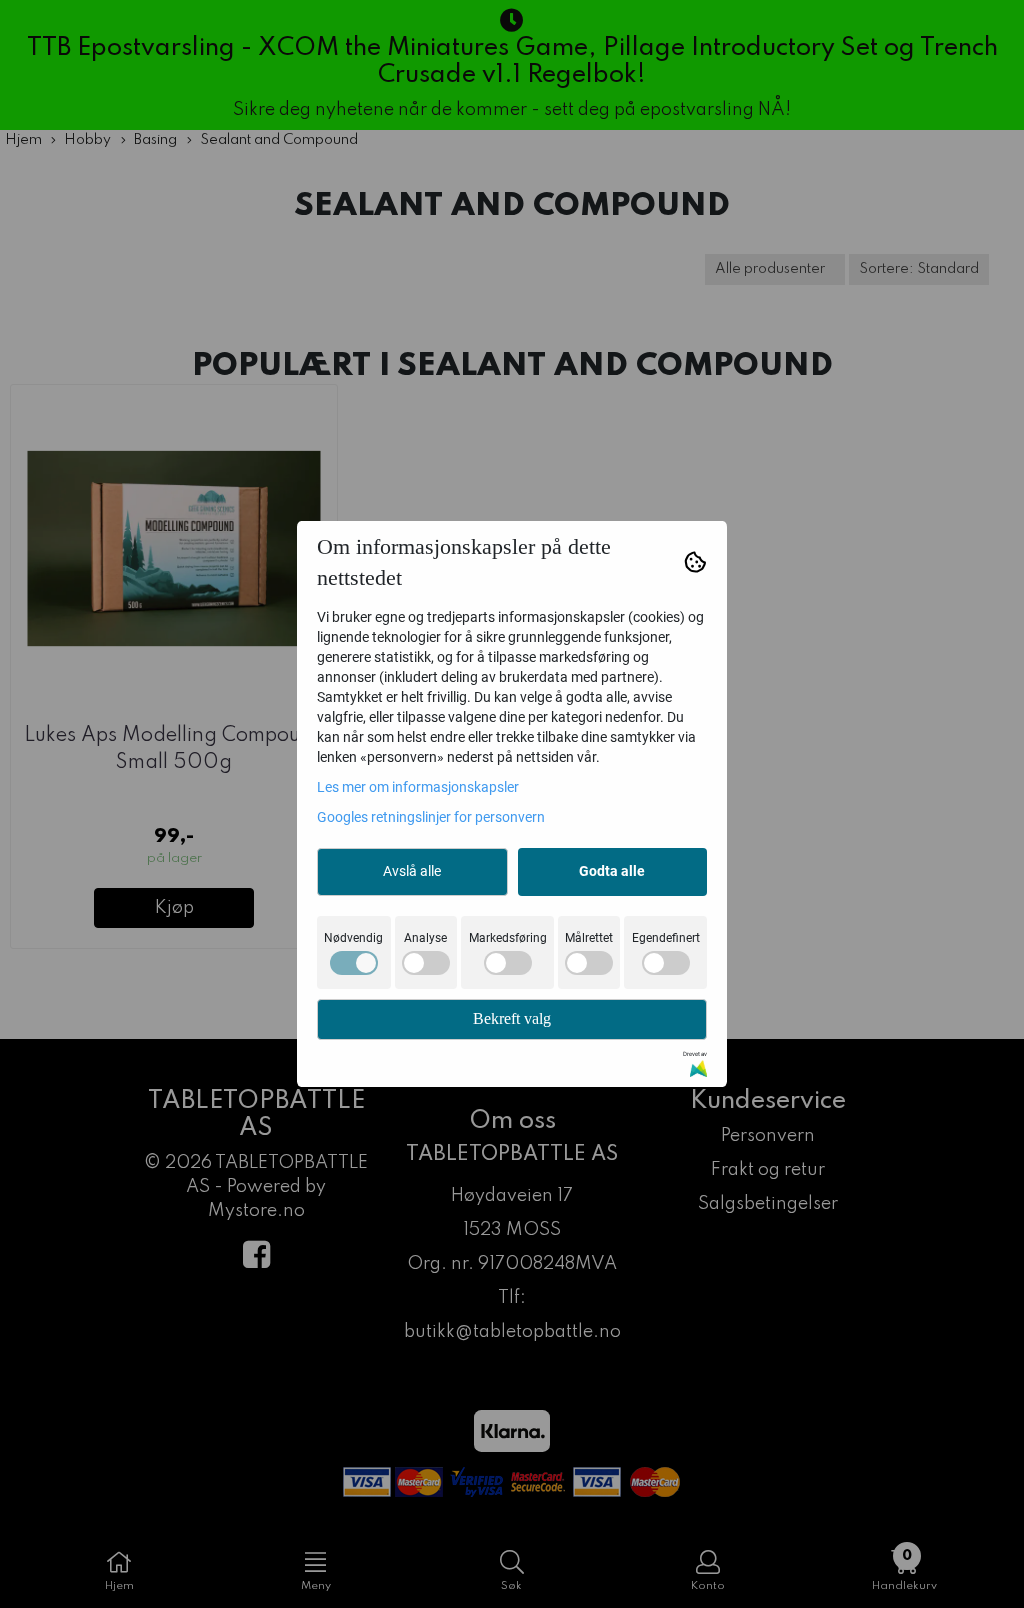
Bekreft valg (512, 1018)
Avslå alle (412, 871)
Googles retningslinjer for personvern (431, 817)
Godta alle (612, 871)
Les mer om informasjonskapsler (418, 787)
